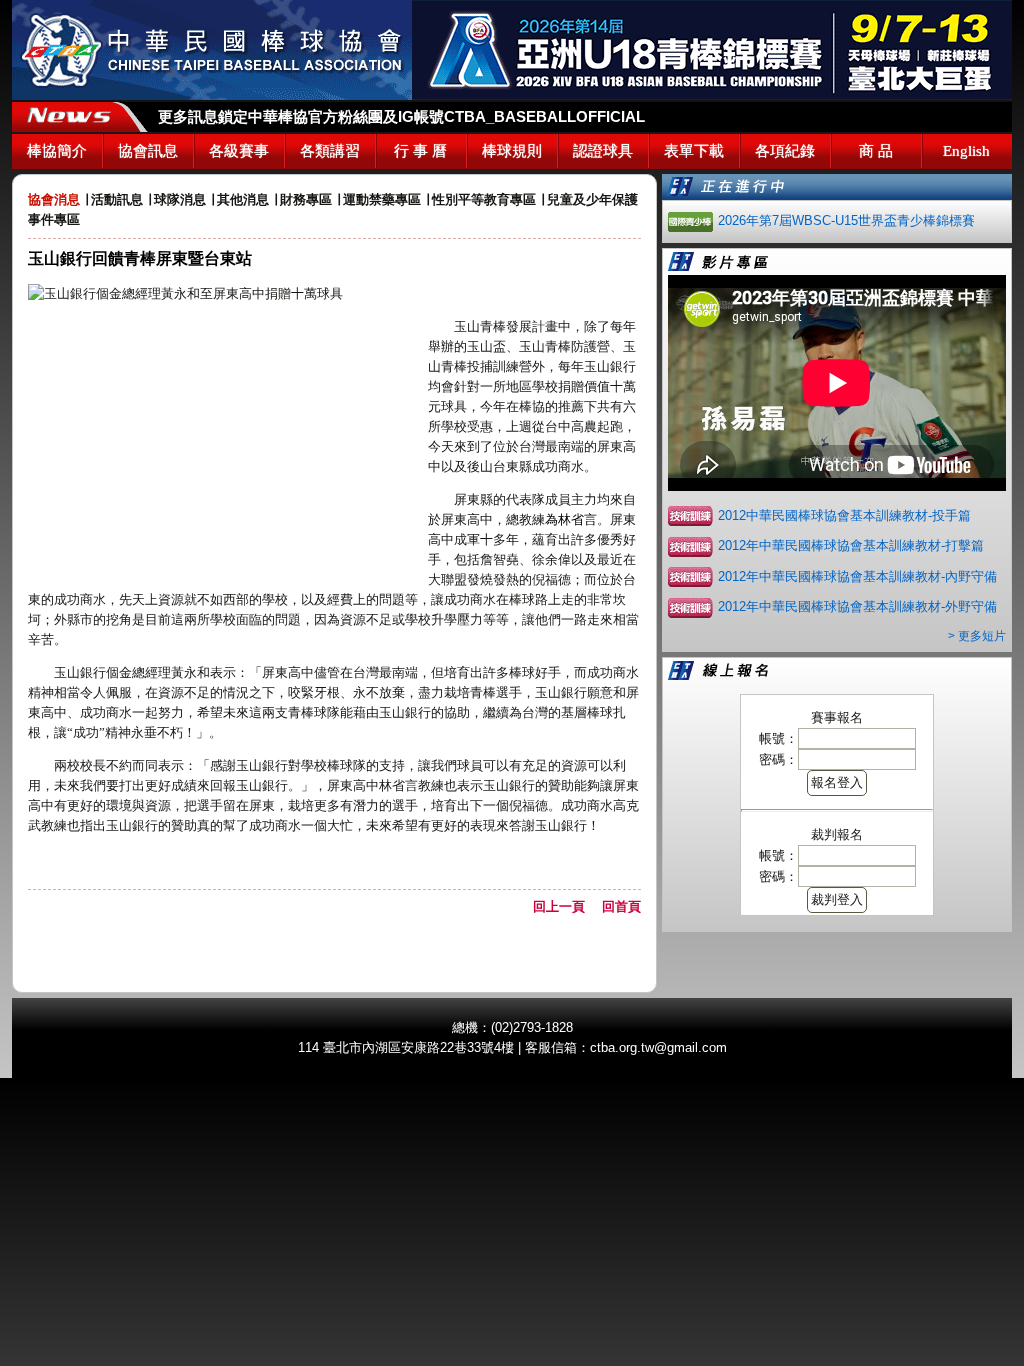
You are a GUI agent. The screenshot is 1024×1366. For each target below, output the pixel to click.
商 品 (876, 151)
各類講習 (330, 151)
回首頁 (621, 906)
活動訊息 (117, 199)
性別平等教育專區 (484, 199)
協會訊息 (148, 151)
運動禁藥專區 (382, 199)
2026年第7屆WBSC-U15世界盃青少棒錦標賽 (846, 220)
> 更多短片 (977, 636)
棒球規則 (512, 151)
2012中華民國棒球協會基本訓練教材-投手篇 (844, 515)
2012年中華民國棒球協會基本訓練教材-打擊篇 (851, 545)
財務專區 (306, 199)
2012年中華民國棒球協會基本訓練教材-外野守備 (857, 606)
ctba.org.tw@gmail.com (658, 1047)
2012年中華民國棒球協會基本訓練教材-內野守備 (857, 576)
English (966, 151)
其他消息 (243, 199)
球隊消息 (180, 199)
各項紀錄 (785, 151)
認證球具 (603, 151)
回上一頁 (565, 906)
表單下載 (694, 151)
